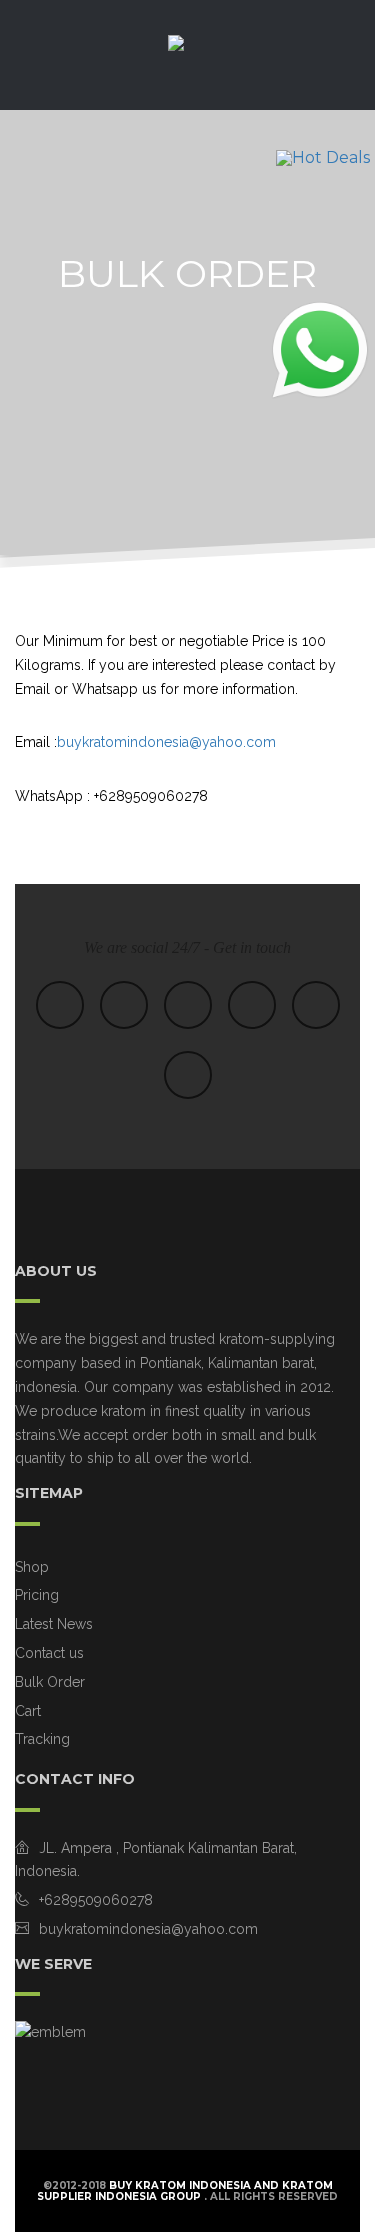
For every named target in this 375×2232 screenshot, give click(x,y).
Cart (28, 1711)
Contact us (49, 1653)
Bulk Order (50, 1682)
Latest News (54, 1624)
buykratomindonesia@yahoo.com (166, 742)
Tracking (42, 1739)
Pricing (37, 1595)
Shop (32, 1567)
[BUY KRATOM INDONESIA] (188, 60)
